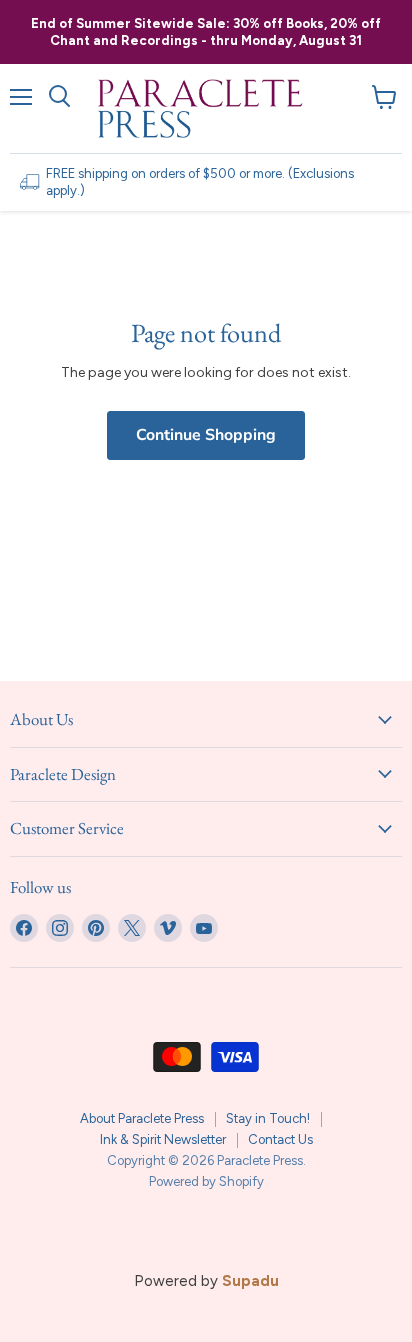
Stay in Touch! (268, 1118)
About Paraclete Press (142, 1118)
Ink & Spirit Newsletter (163, 1139)
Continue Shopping (206, 435)
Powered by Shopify (206, 1181)
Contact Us (280, 1139)
